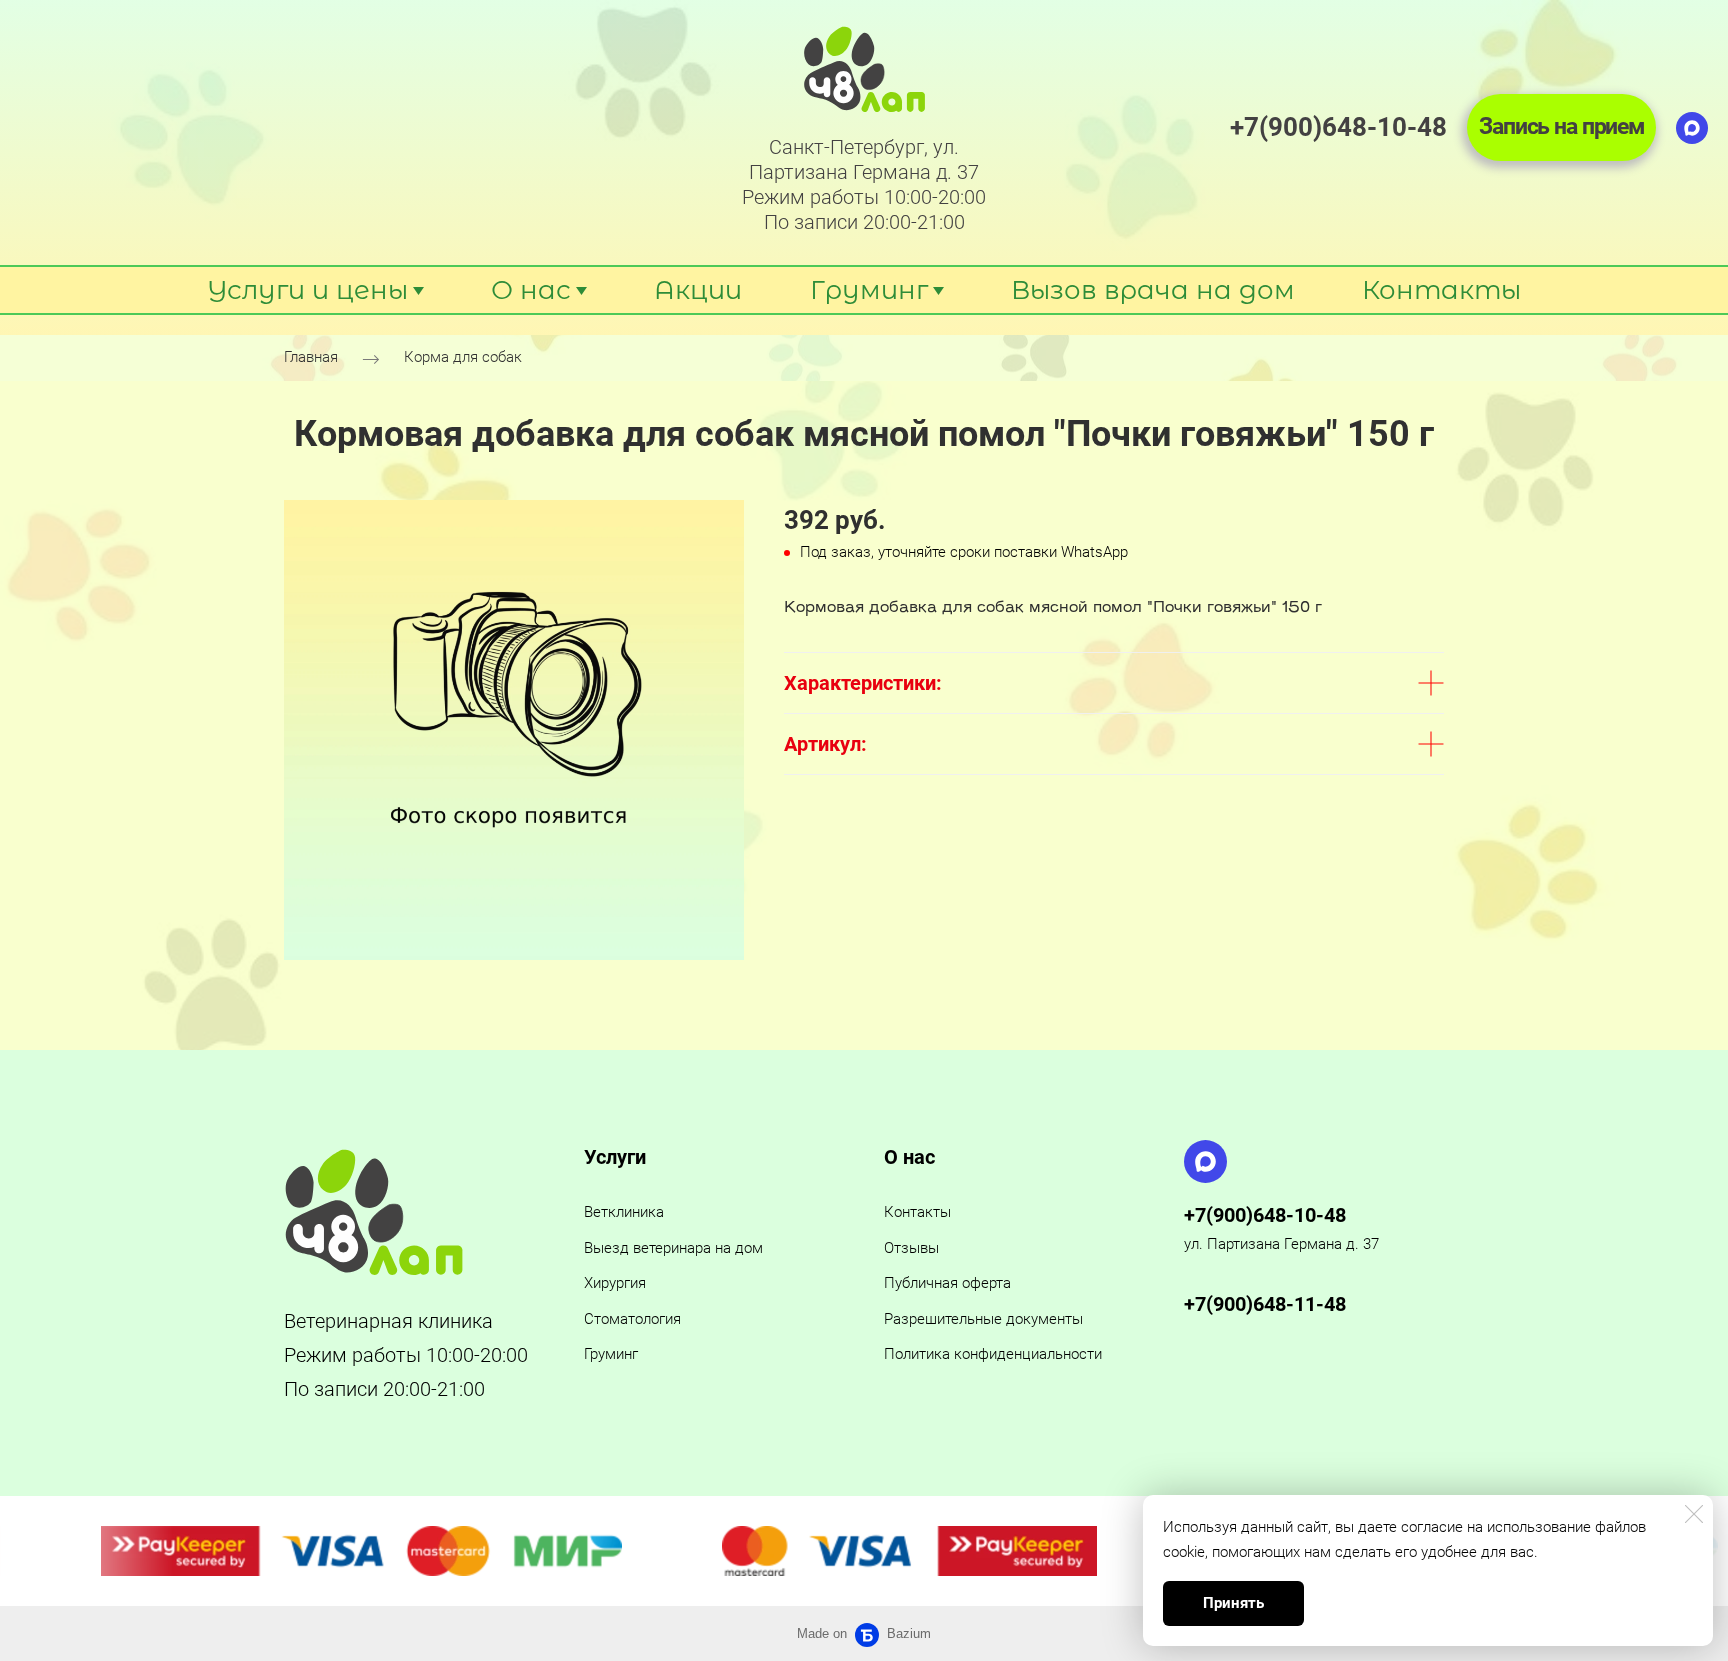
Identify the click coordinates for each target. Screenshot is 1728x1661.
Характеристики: (863, 683)
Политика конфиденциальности (993, 1354)
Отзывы (911, 1248)
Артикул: (825, 744)
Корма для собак (463, 358)
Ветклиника (624, 1212)
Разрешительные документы (983, 1319)
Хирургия (615, 1283)
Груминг (611, 1354)
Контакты (917, 1212)
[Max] (1692, 128)
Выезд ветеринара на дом (673, 1248)
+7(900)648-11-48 (1265, 1304)
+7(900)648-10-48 (1265, 1215)
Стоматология (632, 1319)
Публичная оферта (947, 1283)
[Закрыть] (1694, 1514)
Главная (311, 358)
